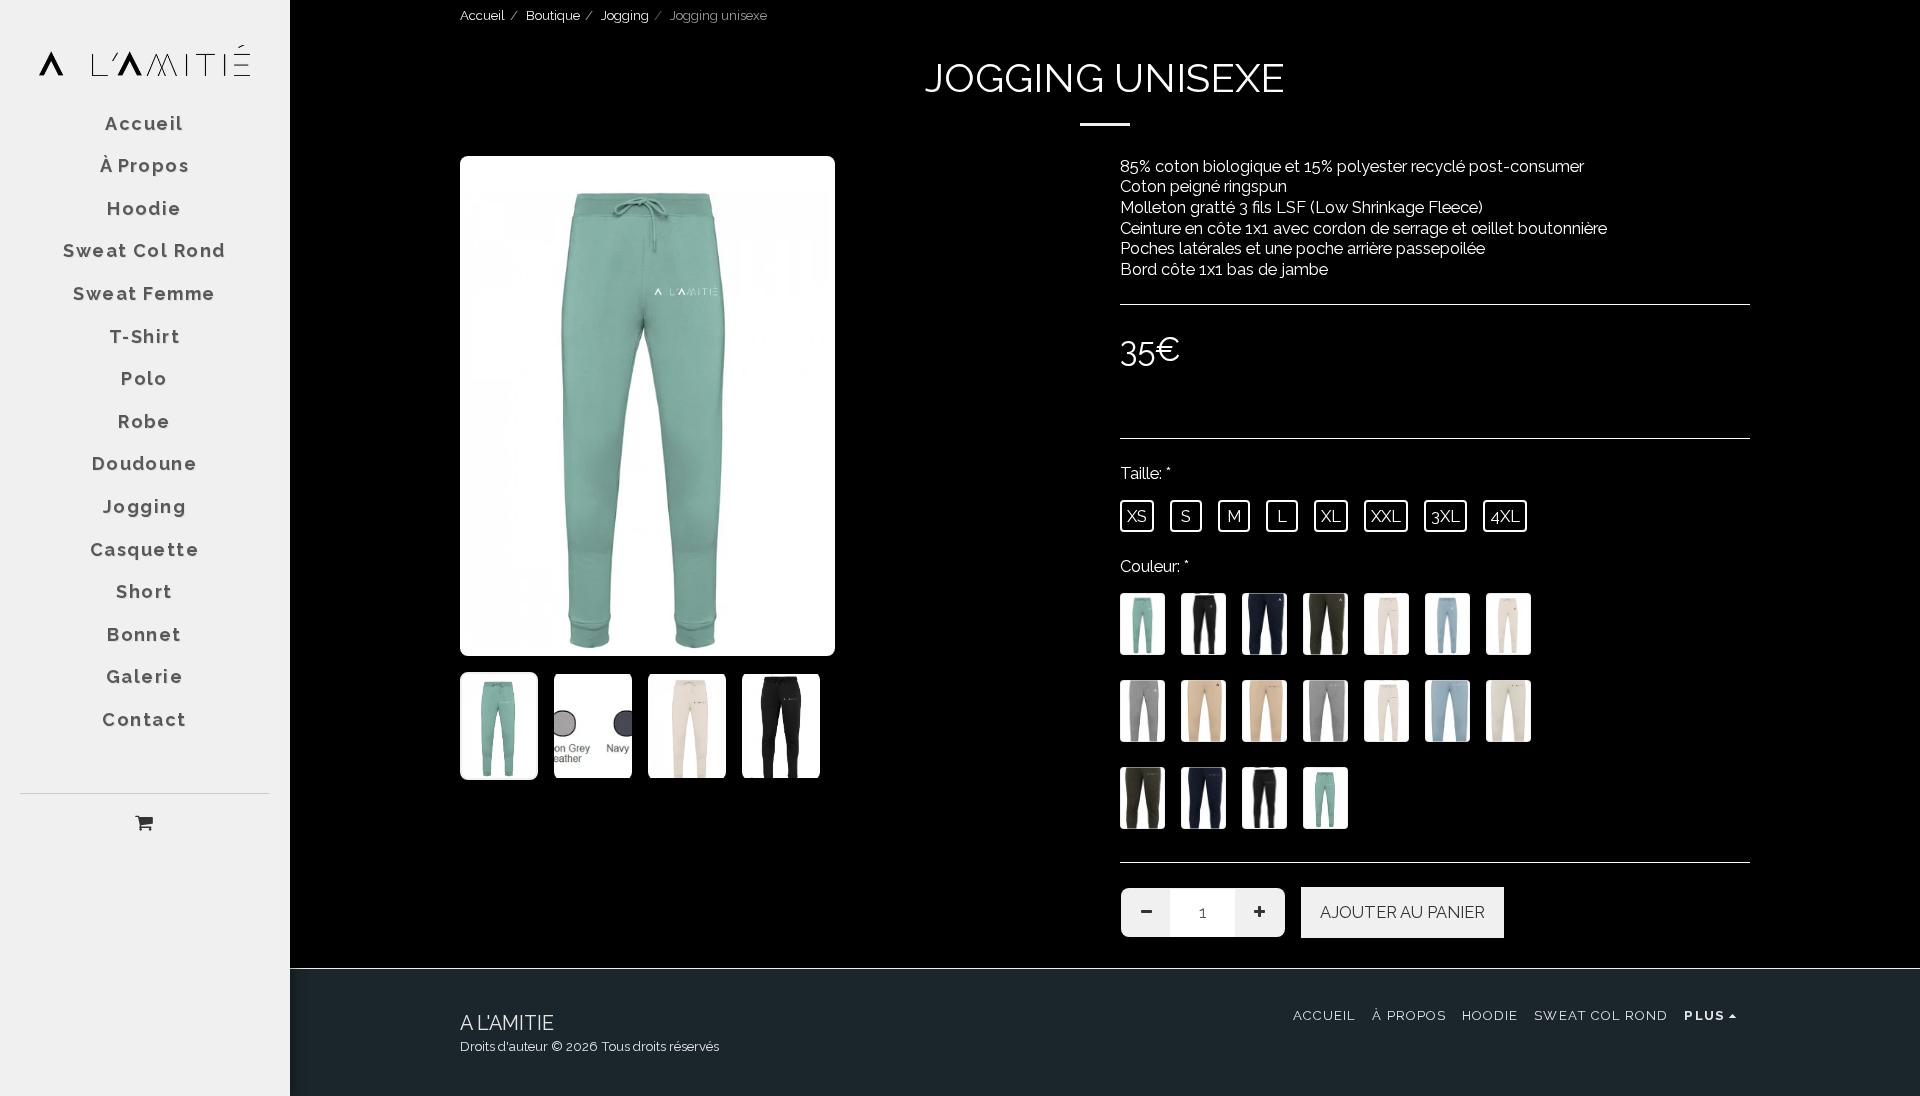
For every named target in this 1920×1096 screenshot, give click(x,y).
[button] (145, 822)
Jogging (625, 15)
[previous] (492, 406)
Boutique (553, 15)
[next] (803, 406)
